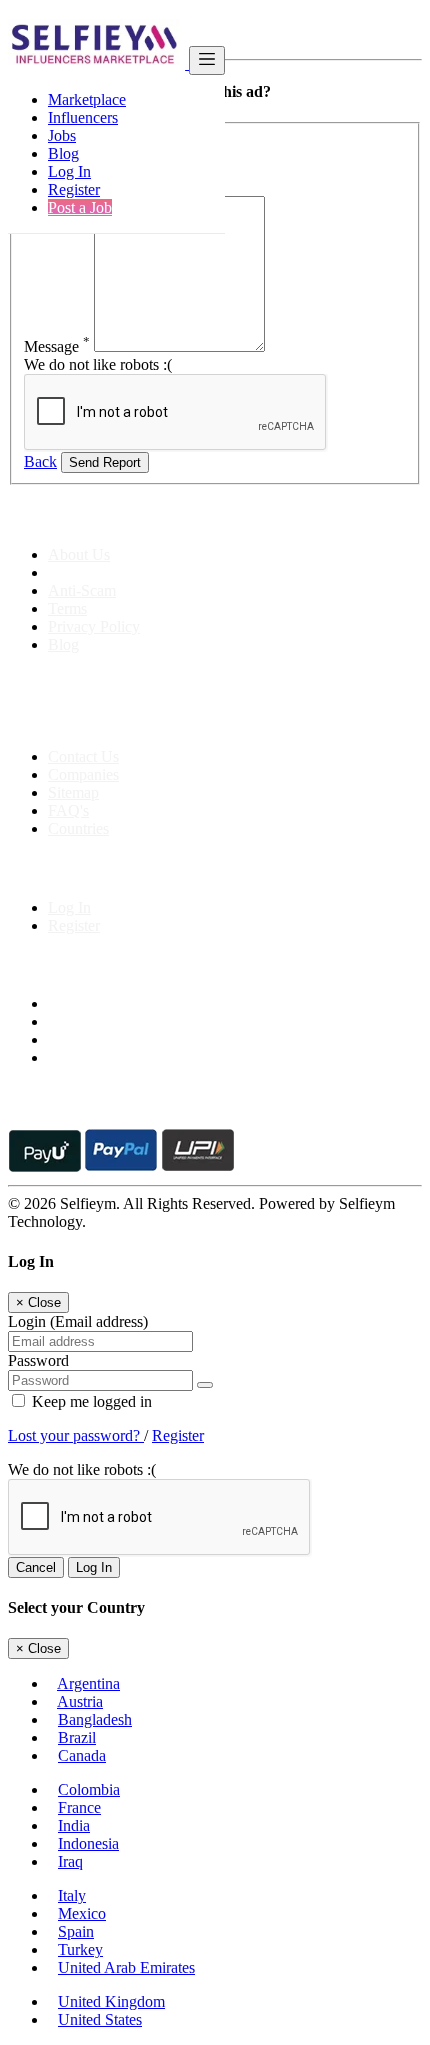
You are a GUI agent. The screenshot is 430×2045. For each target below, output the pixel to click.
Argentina (88, 1683)
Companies (83, 774)
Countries (78, 828)
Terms (67, 608)
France (79, 1807)
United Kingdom (111, 2001)
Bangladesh (95, 1719)
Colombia (89, 1789)
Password (38, 1360)
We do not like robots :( (98, 364)
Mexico (82, 1913)
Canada (82, 1755)
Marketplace (87, 99)
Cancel (36, 1567)
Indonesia (88, 1843)
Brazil (77, 1737)
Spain (76, 1931)
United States (100, 2019)
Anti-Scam (82, 590)
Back (40, 461)
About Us (79, 554)
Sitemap (73, 792)
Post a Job (80, 207)
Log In (69, 171)
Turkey (80, 1949)
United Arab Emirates (126, 1967)
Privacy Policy (94, 626)
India (74, 1825)
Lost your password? (76, 1435)
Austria (80, 1701)
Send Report (105, 462)
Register (74, 189)
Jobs (62, 135)
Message (57, 346)
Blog (63, 153)
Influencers (83, 117)
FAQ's (68, 810)
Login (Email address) (78, 1321)
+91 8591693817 (160, 722)
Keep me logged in (90, 1401)
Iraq (70, 1861)
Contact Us (83, 756)
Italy (72, 1895)
